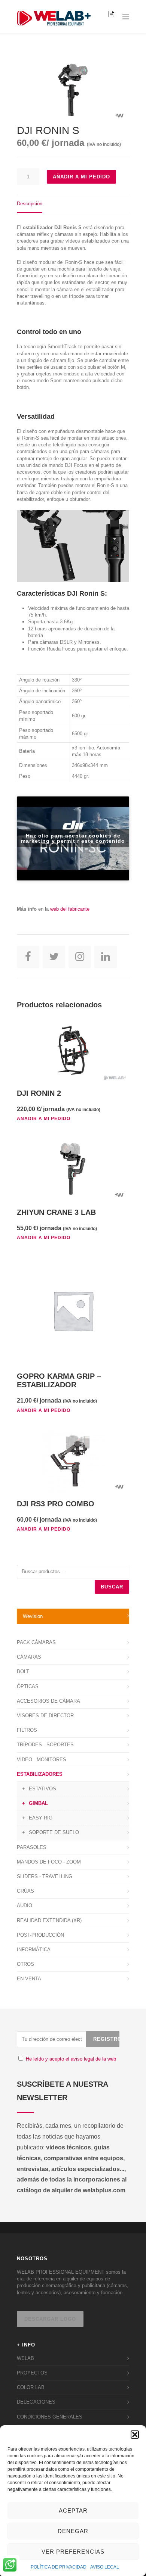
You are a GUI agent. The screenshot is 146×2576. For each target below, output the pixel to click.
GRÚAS (25, 1891)
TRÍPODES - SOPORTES (45, 1745)
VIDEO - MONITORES (42, 1760)
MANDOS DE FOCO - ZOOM (49, 1862)
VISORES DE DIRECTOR (45, 1716)
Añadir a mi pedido (81, 177)
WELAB (25, 2358)
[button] (135, 2435)
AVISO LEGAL (105, 2567)
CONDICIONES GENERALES (50, 2417)
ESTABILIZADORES (40, 1774)
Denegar (73, 2531)
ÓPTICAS (28, 1686)
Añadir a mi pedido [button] (44, 1119)
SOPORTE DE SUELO (54, 1832)
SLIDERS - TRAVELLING (45, 1876)
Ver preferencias (73, 2552)
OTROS (25, 1964)
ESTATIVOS (42, 1789)
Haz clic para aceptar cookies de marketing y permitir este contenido (73, 838)
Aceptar (73, 2510)
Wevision (33, 1616)
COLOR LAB (31, 2387)
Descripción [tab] (30, 204)
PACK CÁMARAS (36, 1642)
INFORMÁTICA (34, 1950)
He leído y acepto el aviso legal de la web (71, 2059)
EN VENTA (29, 1979)
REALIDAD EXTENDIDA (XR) (49, 1920)
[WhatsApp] (10, 2566)
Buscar (112, 1587)
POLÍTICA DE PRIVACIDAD (59, 2567)
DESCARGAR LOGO (50, 2319)
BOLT (23, 1671)
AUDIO (25, 1906)
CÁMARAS (29, 1657)
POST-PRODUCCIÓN (40, 1935)
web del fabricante (71, 909)
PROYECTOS (32, 2373)
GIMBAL (38, 1803)
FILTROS (27, 1730)
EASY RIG (41, 1818)
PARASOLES (32, 1847)
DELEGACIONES (36, 2402)
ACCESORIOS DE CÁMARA (48, 1701)
